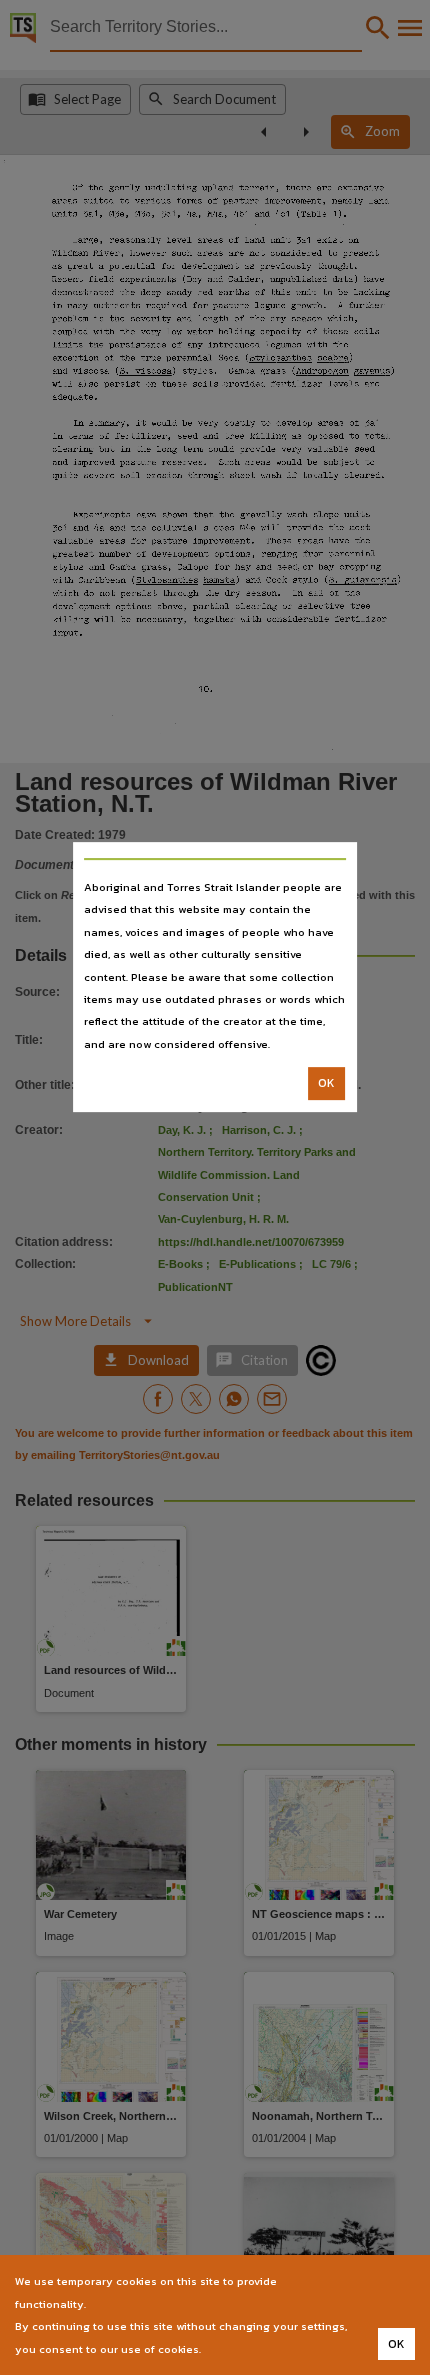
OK (326, 1083)
